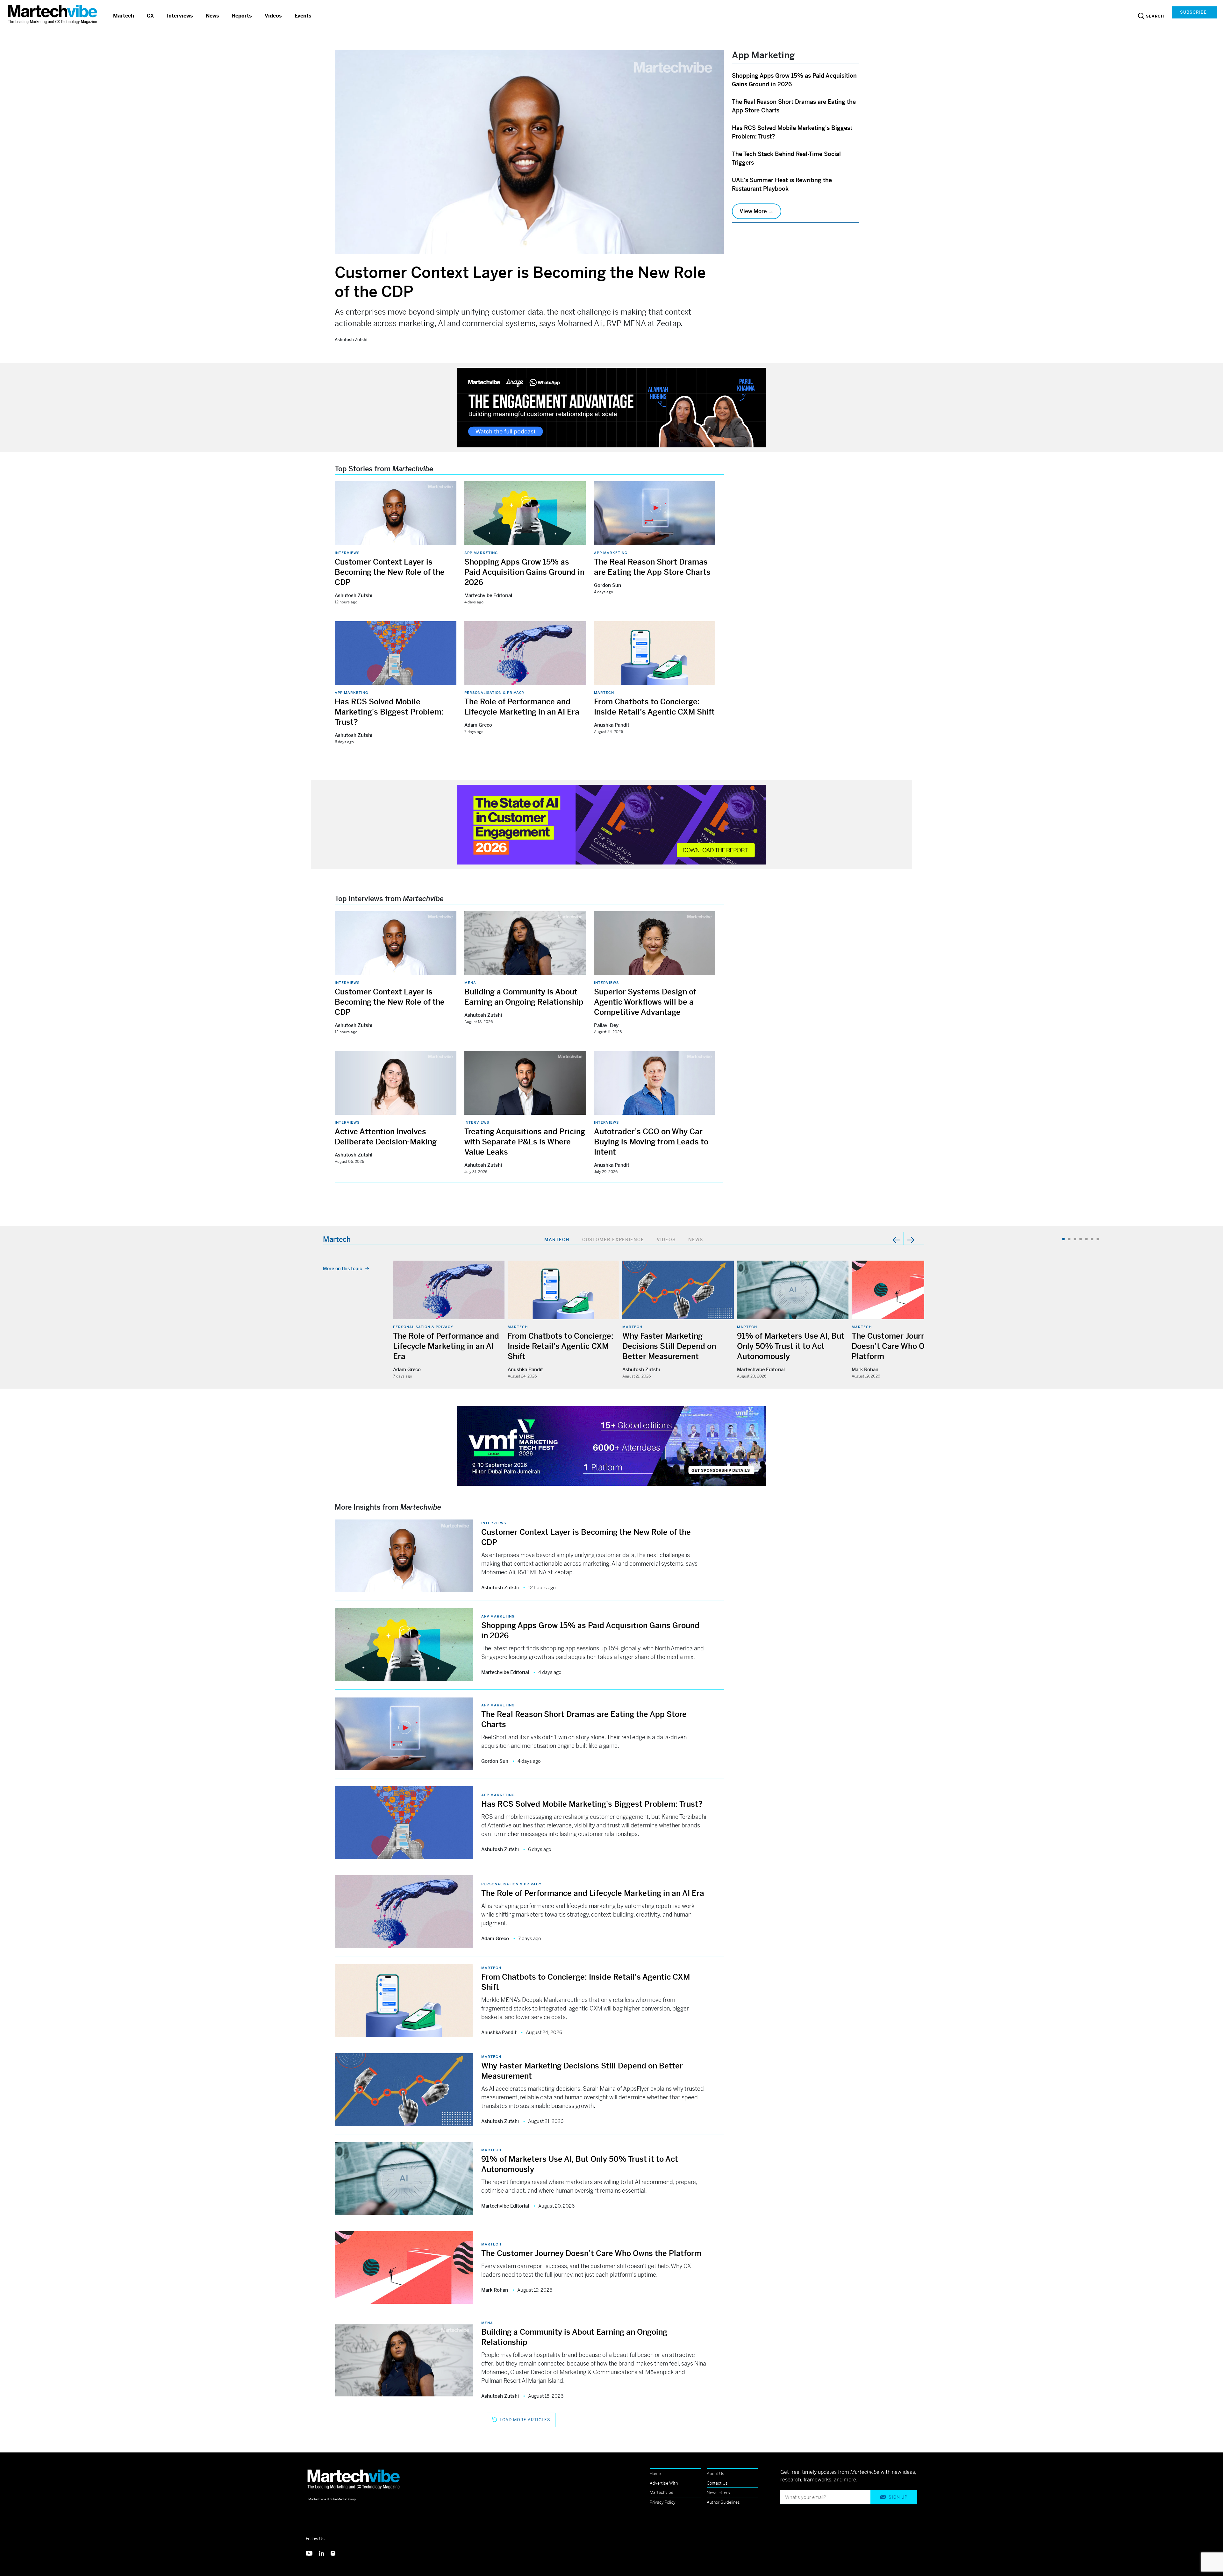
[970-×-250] (611, 407)
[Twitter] (312, 2553)
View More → (757, 211)
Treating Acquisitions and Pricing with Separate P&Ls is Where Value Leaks (525, 1142)
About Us (715, 2474)
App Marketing (481, 553)
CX (150, 16)
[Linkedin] (325, 2553)
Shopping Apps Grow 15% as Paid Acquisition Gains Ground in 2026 (524, 572)
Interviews (180, 16)
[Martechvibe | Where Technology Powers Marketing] (53, 14)
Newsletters (718, 2493)
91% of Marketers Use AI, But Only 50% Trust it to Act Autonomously (791, 1346)
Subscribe (1193, 12)
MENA (470, 983)
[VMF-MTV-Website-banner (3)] (611, 1445)
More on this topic (343, 1269)
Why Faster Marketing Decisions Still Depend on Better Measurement (669, 1346)
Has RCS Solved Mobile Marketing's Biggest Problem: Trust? (389, 712)
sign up (898, 2497)
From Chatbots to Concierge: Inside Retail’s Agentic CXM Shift (561, 1346)
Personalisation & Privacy (494, 693)
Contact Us (717, 2483)
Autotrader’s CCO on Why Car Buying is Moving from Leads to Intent (651, 1142)
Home (655, 2474)
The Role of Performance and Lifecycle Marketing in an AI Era (446, 1346)
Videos (273, 16)
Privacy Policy (663, 2502)
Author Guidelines (723, 2502)
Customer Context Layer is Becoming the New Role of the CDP (390, 572)
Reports (242, 16)
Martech (124, 16)
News (212, 16)
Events (303, 16)
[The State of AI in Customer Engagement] (611, 824)
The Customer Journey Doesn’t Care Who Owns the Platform (902, 1346)
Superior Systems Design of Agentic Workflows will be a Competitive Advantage (645, 1002)
